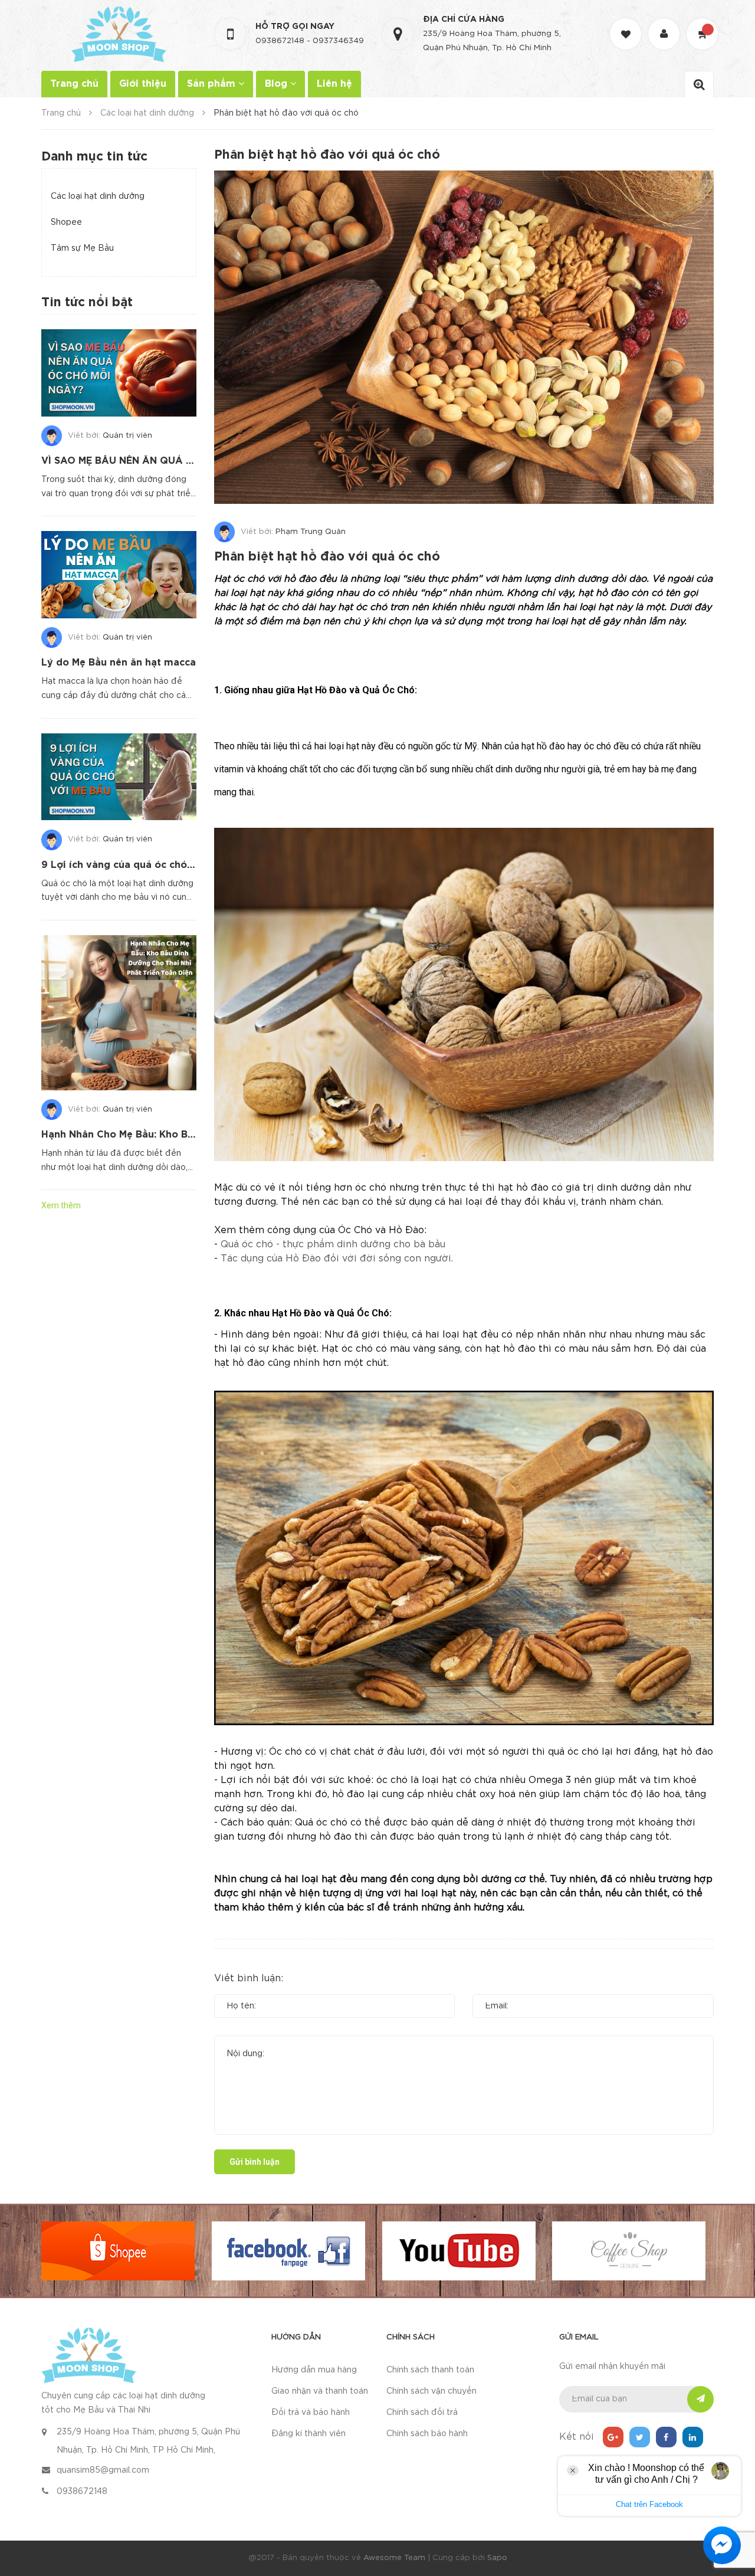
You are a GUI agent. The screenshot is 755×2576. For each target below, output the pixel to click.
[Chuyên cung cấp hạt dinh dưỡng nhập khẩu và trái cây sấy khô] (89, 2355)
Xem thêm (61, 1205)
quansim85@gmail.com (103, 2470)
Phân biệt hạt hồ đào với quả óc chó (327, 557)
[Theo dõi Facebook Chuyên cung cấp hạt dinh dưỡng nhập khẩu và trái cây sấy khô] (666, 2437)
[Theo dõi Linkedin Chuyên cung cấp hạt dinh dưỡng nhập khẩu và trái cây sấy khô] (693, 2437)
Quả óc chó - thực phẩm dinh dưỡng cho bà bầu (333, 1245)
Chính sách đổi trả (422, 2413)
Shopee (66, 222)
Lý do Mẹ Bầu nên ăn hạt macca (119, 663)
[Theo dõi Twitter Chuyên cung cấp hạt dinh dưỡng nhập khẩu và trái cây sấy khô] (640, 2437)
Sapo (497, 2558)
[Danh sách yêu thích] (627, 23)
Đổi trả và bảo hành (311, 2413)
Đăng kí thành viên (308, 2434)
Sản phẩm (213, 84)
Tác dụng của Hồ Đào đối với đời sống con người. (337, 1259)
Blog (278, 84)
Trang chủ (74, 84)
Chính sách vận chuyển (431, 2391)
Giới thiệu (143, 84)
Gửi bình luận (255, 2162)
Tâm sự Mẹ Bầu (82, 248)
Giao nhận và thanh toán (320, 2391)
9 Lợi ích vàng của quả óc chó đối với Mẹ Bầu (152, 865)
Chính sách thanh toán (430, 2370)
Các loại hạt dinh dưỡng (98, 196)
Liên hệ (334, 84)
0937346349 (338, 41)
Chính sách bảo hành (427, 2434)
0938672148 (280, 41)
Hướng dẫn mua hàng (314, 2370)
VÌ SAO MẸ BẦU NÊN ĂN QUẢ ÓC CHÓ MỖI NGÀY (160, 461)
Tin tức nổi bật (87, 303)
